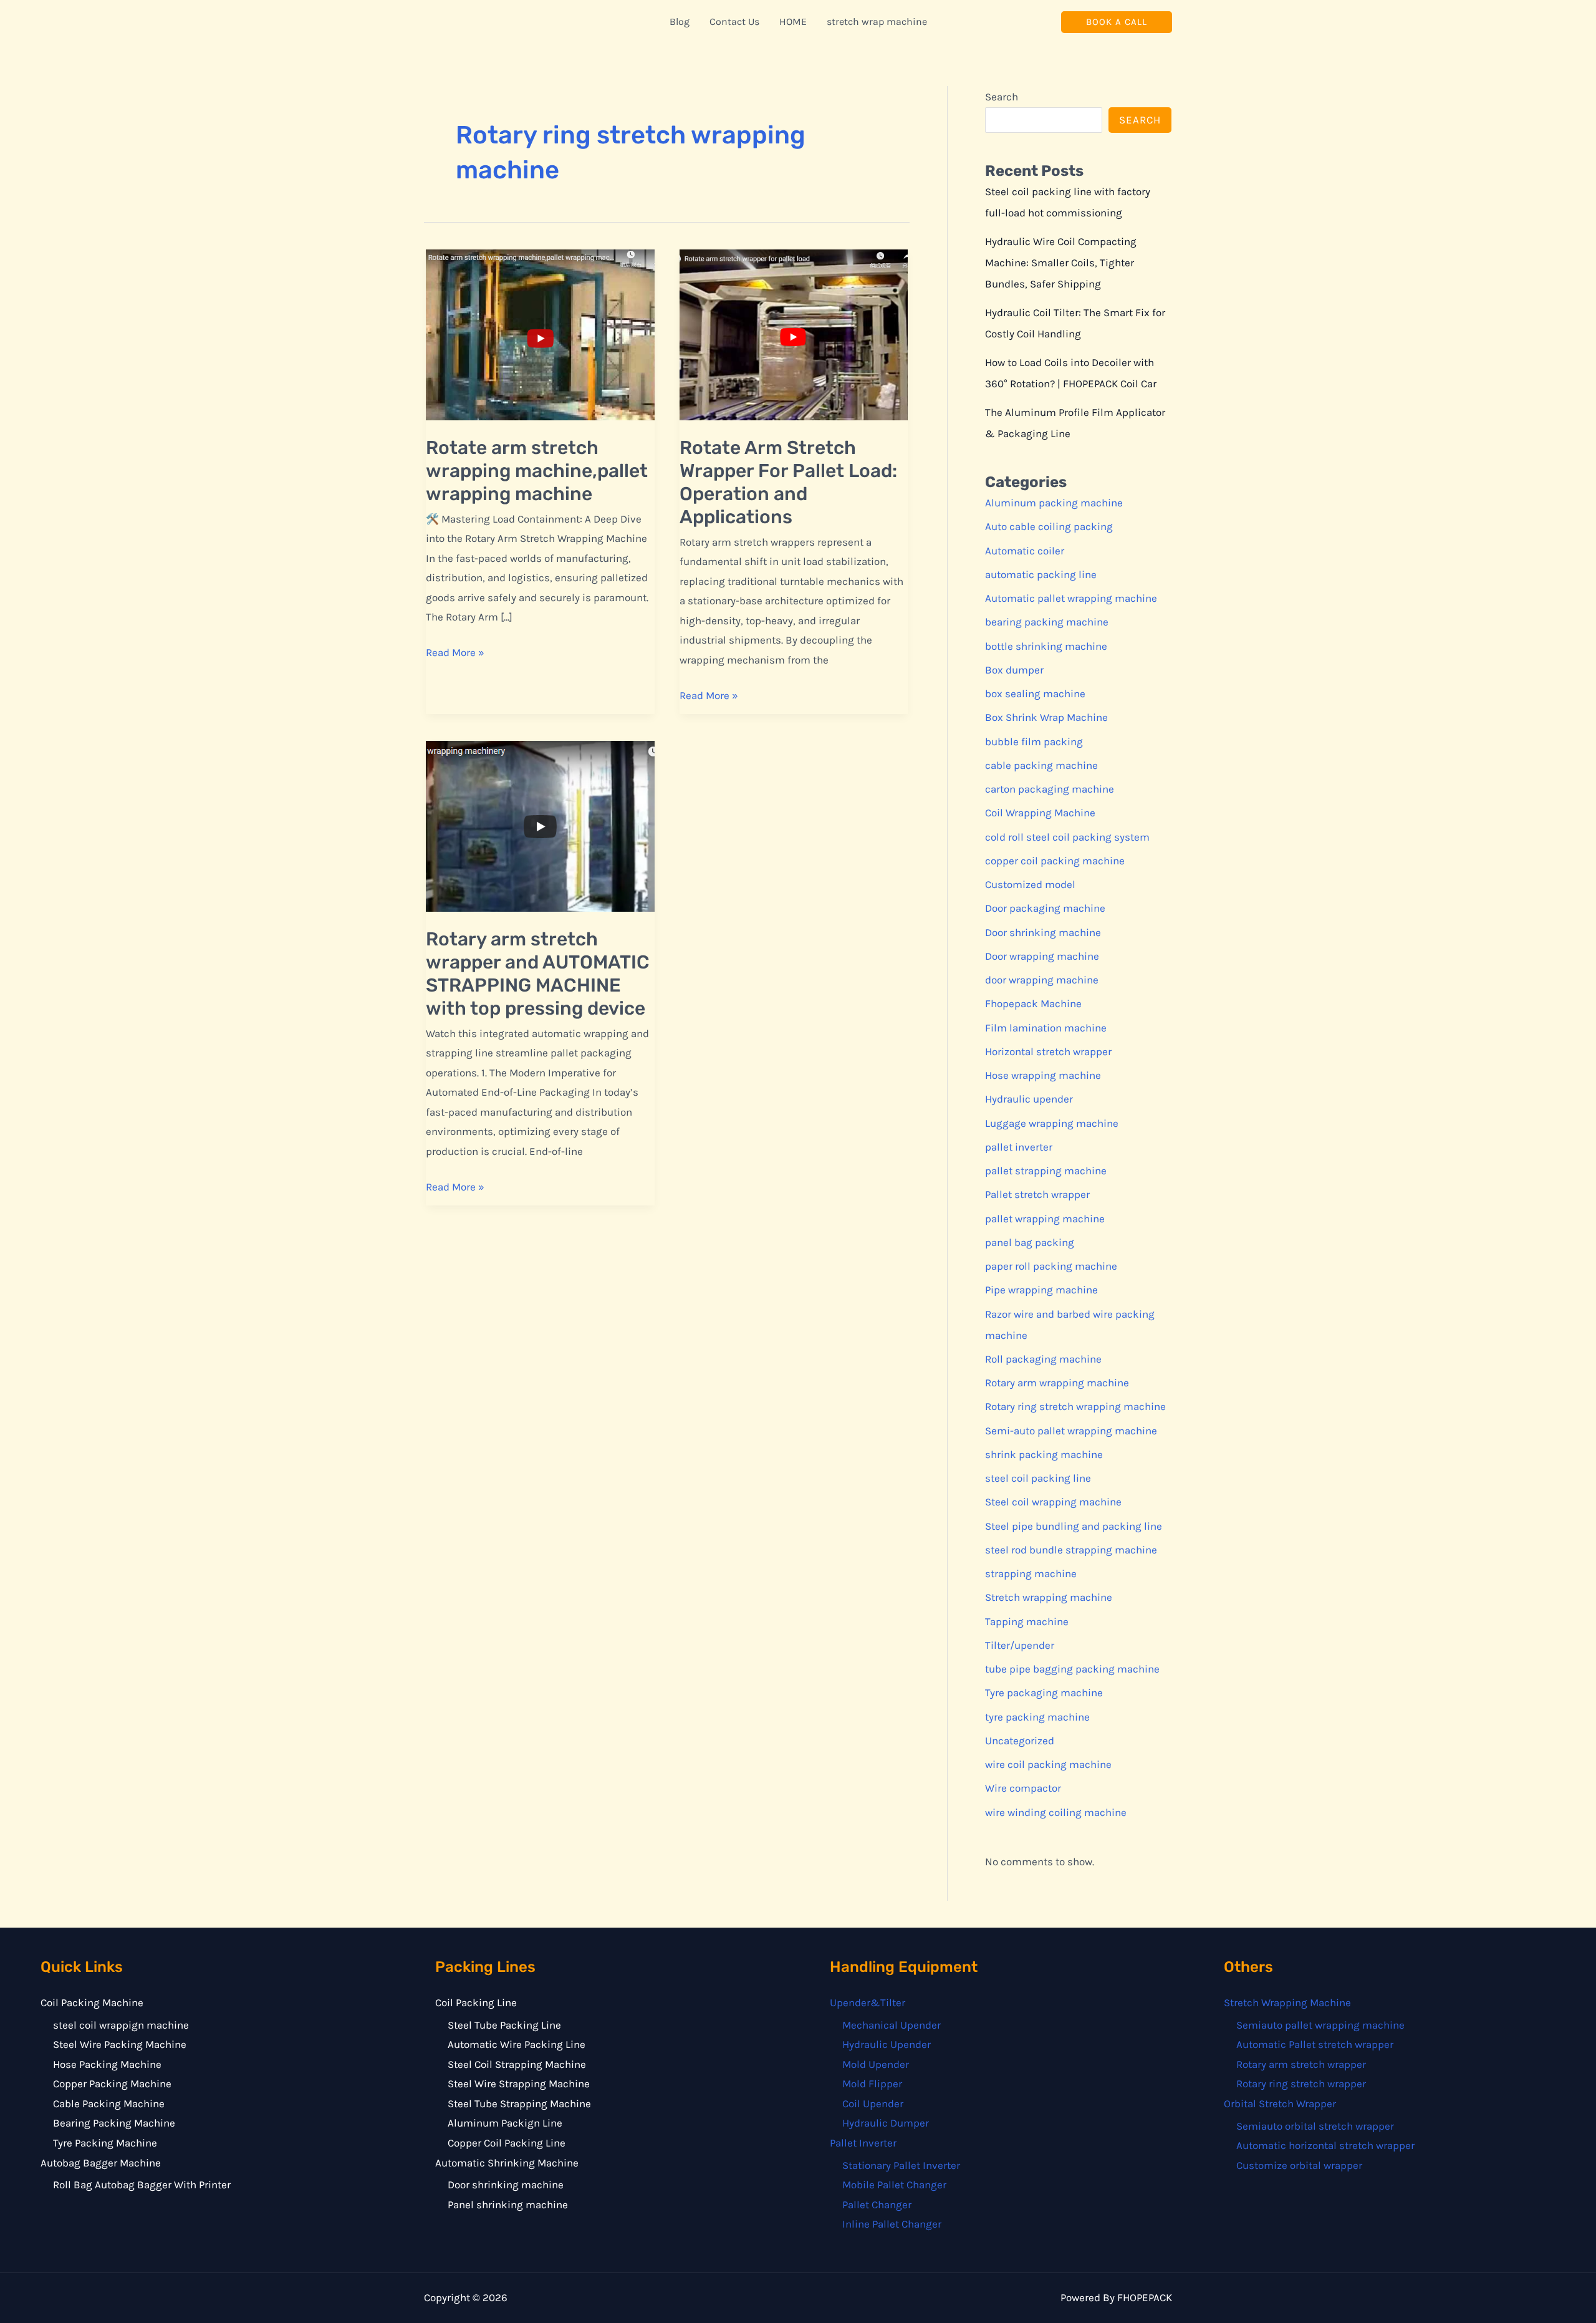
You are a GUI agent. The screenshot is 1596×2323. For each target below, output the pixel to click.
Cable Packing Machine (109, 2103)
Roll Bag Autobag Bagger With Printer (142, 2185)
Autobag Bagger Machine (101, 2163)
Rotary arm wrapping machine (1057, 1383)
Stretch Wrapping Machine (1287, 2002)
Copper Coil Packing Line (507, 2143)
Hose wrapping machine (1043, 1075)
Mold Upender (876, 2064)
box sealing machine (1035, 693)
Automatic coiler (1025, 551)
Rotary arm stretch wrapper (1301, 2064)
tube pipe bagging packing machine (1072, 1669)
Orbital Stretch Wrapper (1280, 2103)
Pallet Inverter (863, 2143)
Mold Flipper (872, 2084)
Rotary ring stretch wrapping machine (1075, 1406)
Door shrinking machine (1043, 932)
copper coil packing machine (1055, 861)
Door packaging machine (1045, 908)
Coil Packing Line (476, 2002)
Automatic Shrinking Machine (507, 2163)
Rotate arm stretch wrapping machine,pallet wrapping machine (537, 471)
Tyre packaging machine (1044, 1693)
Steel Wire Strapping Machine (519, 2084)
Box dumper (1014, 670)
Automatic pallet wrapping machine (1071, 598)
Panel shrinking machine (508, 2205)
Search (1002, 97)
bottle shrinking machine (1046, 646)
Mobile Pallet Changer (894, 2185)
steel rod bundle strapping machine (1071, 1550)
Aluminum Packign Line (505, 2123)
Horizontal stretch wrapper (1048, 1051)
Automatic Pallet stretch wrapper (1315, 2044)
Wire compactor (1023, 1788)
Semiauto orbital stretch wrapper (1315, 2126)
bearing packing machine (1047, 622)
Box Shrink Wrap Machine (1046, 717)
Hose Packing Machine (107, 2064)
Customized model (1030, 884)
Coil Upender (873, 2103)
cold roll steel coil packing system (1067, 837)
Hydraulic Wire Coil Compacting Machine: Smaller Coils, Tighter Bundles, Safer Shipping (1061, 263)
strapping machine (1031, 1573)
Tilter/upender (1020, 1645)
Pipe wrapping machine (1041, 1290)
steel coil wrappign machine (121, 2025)
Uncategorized (1020, 1741)
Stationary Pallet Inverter (901, 2165)
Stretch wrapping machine (1049, 1597)
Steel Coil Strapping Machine (517, 2064)
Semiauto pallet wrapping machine (1320, 2025)
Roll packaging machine (1043, 1359)
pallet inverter (1019, 1147)
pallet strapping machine (1046, 1171)
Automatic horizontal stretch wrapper (1325, 2145)
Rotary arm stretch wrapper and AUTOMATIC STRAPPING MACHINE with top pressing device (538, 974)
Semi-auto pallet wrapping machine (1071, 1431)
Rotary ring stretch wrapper (1301, 2084)
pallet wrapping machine (1045, 1219)
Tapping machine (1027, 1621)
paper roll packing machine (1051, 1266)
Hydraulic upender (1029, 1099)
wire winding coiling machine (1056, 1812)
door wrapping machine (1042, 980)
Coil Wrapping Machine (1040, 813)
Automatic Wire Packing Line (517, 2044)
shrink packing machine (1044, 1454)
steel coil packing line (1038, 1478)
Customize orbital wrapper (1299, 2165)
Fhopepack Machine (1033, 1003)
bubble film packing (1034, 741)
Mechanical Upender (892, 2025)
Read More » (455, 654)
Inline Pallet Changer (892, 2224)
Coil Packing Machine (92, 2002)
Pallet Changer (877, 2205)
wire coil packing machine (1048, 1764)
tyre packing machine (1037, 1717)
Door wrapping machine (1042, 956)
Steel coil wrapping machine (1053, 1502)
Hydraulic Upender (887, 2044)
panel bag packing (1030, 1242)
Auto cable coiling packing (1049, 526)
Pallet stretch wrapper (1037, 1194)
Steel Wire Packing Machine (120, 2044)
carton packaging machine (1050, 789)
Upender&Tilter (868, 2002)
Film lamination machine (1046, 1028)
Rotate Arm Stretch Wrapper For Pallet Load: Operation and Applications (788, 482)
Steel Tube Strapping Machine (519, 2103)
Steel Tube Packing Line (504, 2025)
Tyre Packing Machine (105, 2143)
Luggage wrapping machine (1052, 1123)
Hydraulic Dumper (886, 2123)
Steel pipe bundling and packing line (1074, 1526)
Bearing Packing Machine (114, 2123)
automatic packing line (1041, 574)
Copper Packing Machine (112, 2084)
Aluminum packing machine (1054, 503)
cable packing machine (1041, 765)
